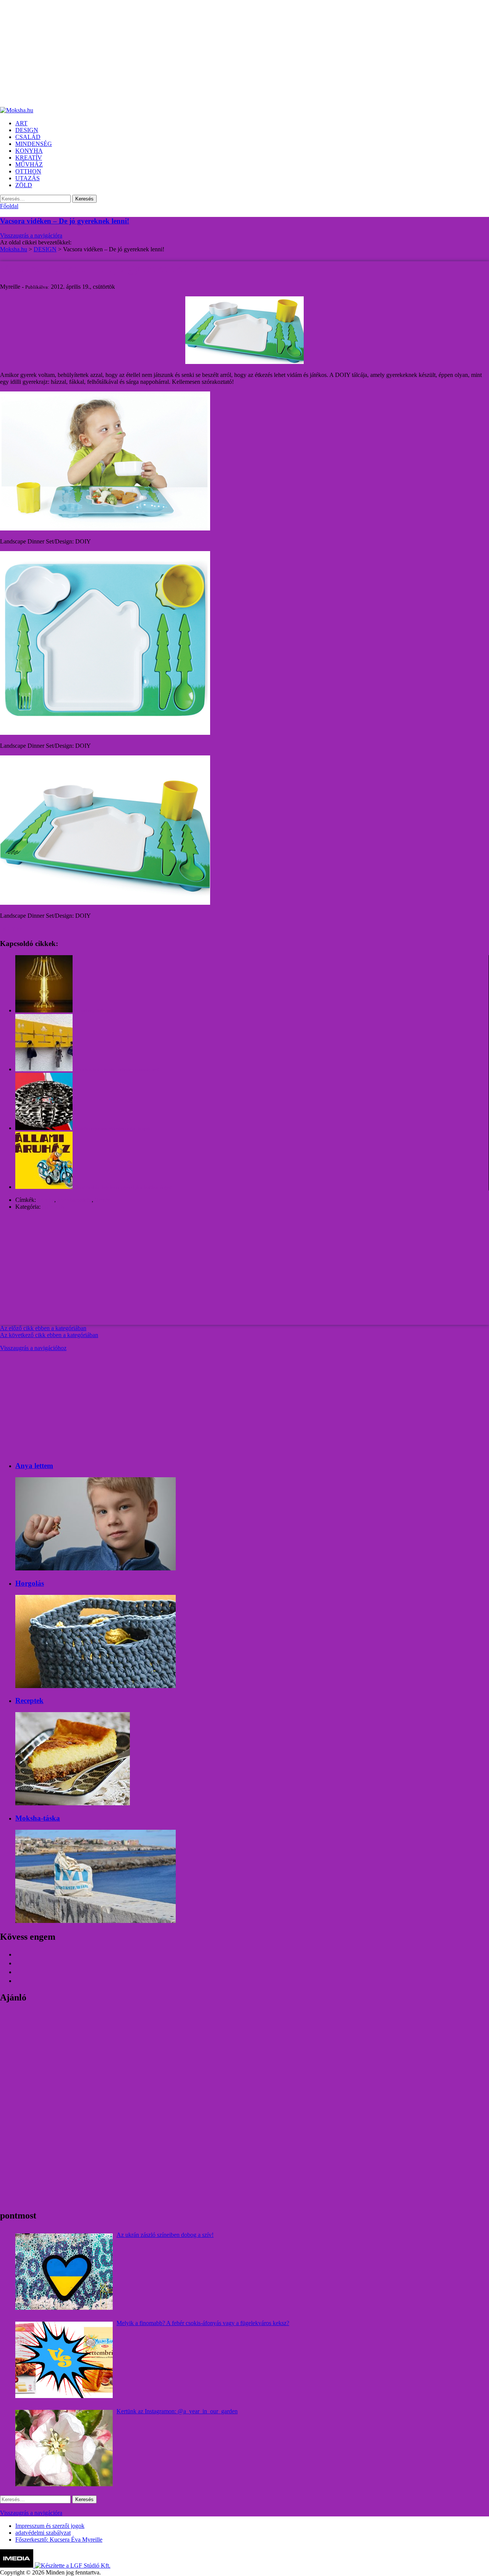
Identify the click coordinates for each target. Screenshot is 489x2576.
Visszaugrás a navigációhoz (33, 1348)
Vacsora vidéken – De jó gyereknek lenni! (65, 221)
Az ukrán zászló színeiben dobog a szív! (165, 2235)
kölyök (46, 1200)
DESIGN (53, 1207)
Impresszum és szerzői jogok (50, 2526)
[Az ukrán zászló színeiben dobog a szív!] (64, 2272)
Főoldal (9, 206)
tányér (102, 1200)
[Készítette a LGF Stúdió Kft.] (73, 2565)
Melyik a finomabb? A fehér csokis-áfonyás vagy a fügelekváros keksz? (203, 2323)
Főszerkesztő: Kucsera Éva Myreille (59, 2540)
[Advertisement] (229, 53)
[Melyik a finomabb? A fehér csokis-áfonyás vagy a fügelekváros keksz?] (64, 2360)
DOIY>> (11, 929)
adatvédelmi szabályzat (43, 2533)
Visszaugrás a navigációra (31, 235)
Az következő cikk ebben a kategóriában (49, 1335)
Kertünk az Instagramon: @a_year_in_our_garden (177, 2411)
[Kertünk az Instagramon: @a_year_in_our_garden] (64, 2448)
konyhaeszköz (74, 1200)
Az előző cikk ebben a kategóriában (43, 1328)
